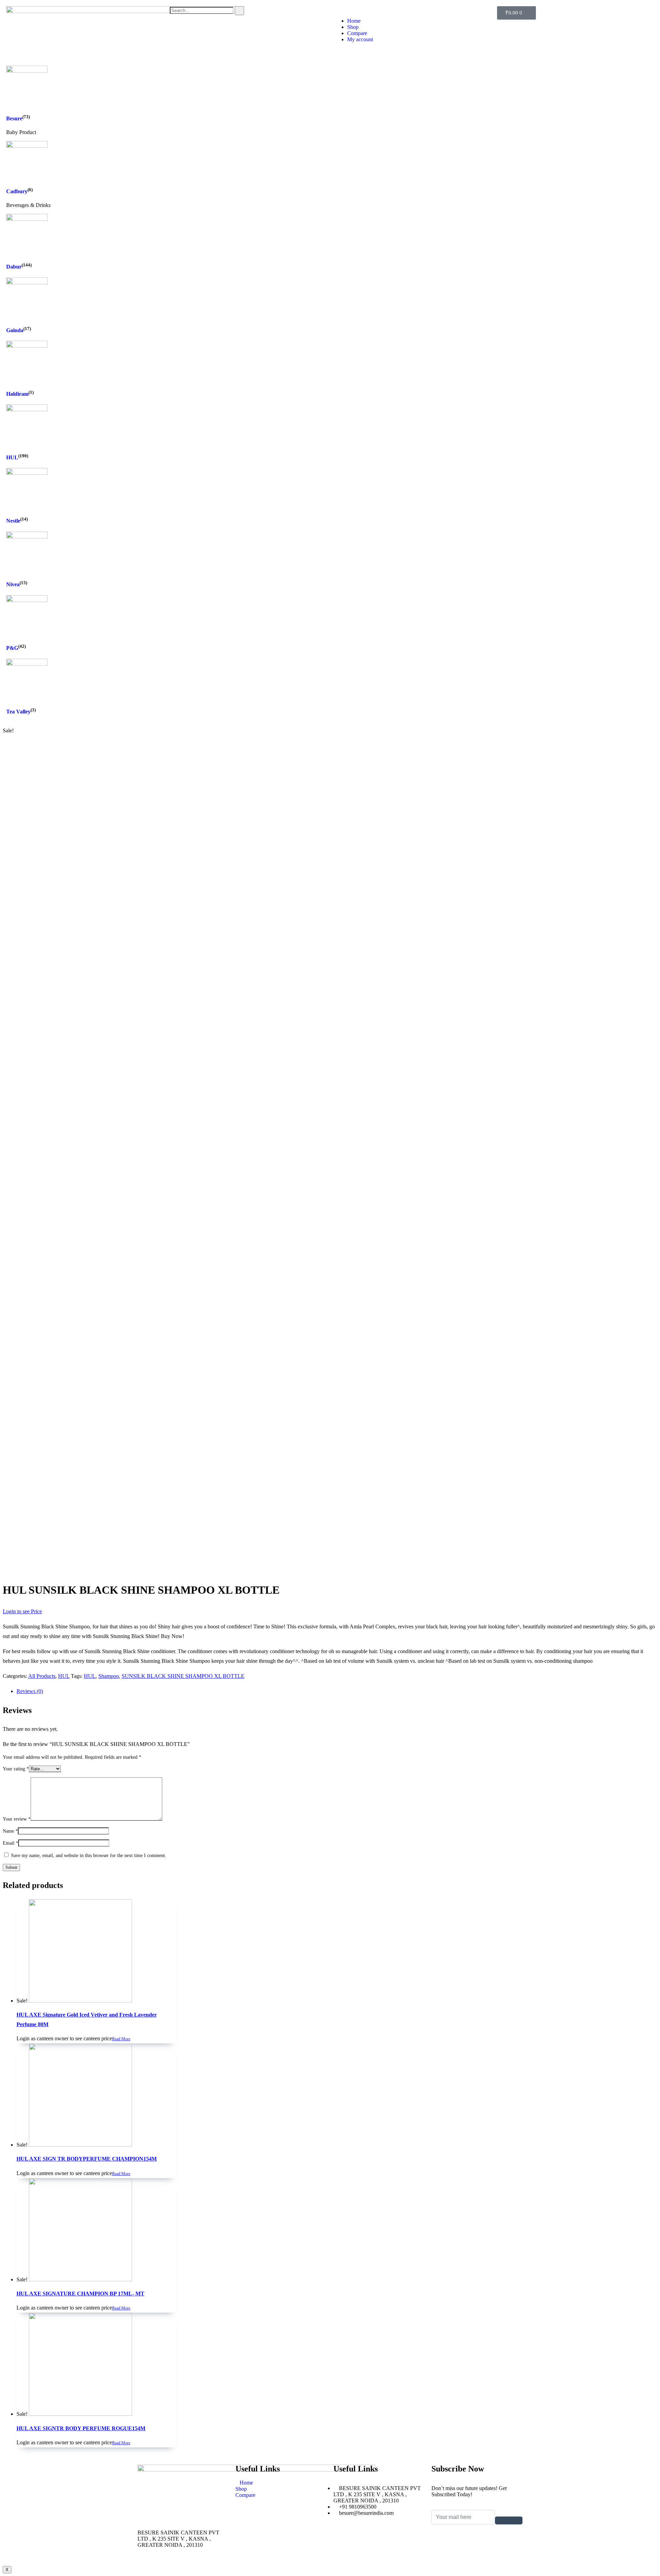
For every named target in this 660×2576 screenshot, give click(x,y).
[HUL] (27, 409)
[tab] (337, 1691)
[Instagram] (477, 2559)
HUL (12, 457)
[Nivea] (27, 537)
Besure (14, 119)
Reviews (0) (30, 1691)
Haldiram (17, 394)
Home (354, 21)
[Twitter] (477, 2541)
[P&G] (27, 600)
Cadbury (17, 191)
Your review (17, 1819)
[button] (412, 9)
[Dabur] (27, 219)
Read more (121, 2039)
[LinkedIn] (477, 2547)
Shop (353, 27)
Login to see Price (22, 1611)
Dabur (14, 267)
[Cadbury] (27, 146)
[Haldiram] (27, 346)
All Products (42, 1676)
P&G (12, 648)
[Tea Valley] (27, 664)
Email (10, 1843)
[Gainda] (27, 282)
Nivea (13, 585)
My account (360, 39)
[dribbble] (477, 2553)
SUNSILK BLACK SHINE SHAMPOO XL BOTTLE (183, 1676)
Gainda (15, 330)
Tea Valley (18, 712)
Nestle (13, 521)
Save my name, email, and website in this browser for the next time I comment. (89, 1855)
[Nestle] (27, 473)
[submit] (509, 2520)
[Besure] (27, 71)
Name (10, 1831)
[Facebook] (477, 2534)
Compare (357, 33)
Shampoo (109, 1676)
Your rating (16, 1769)
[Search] (239, 11)
